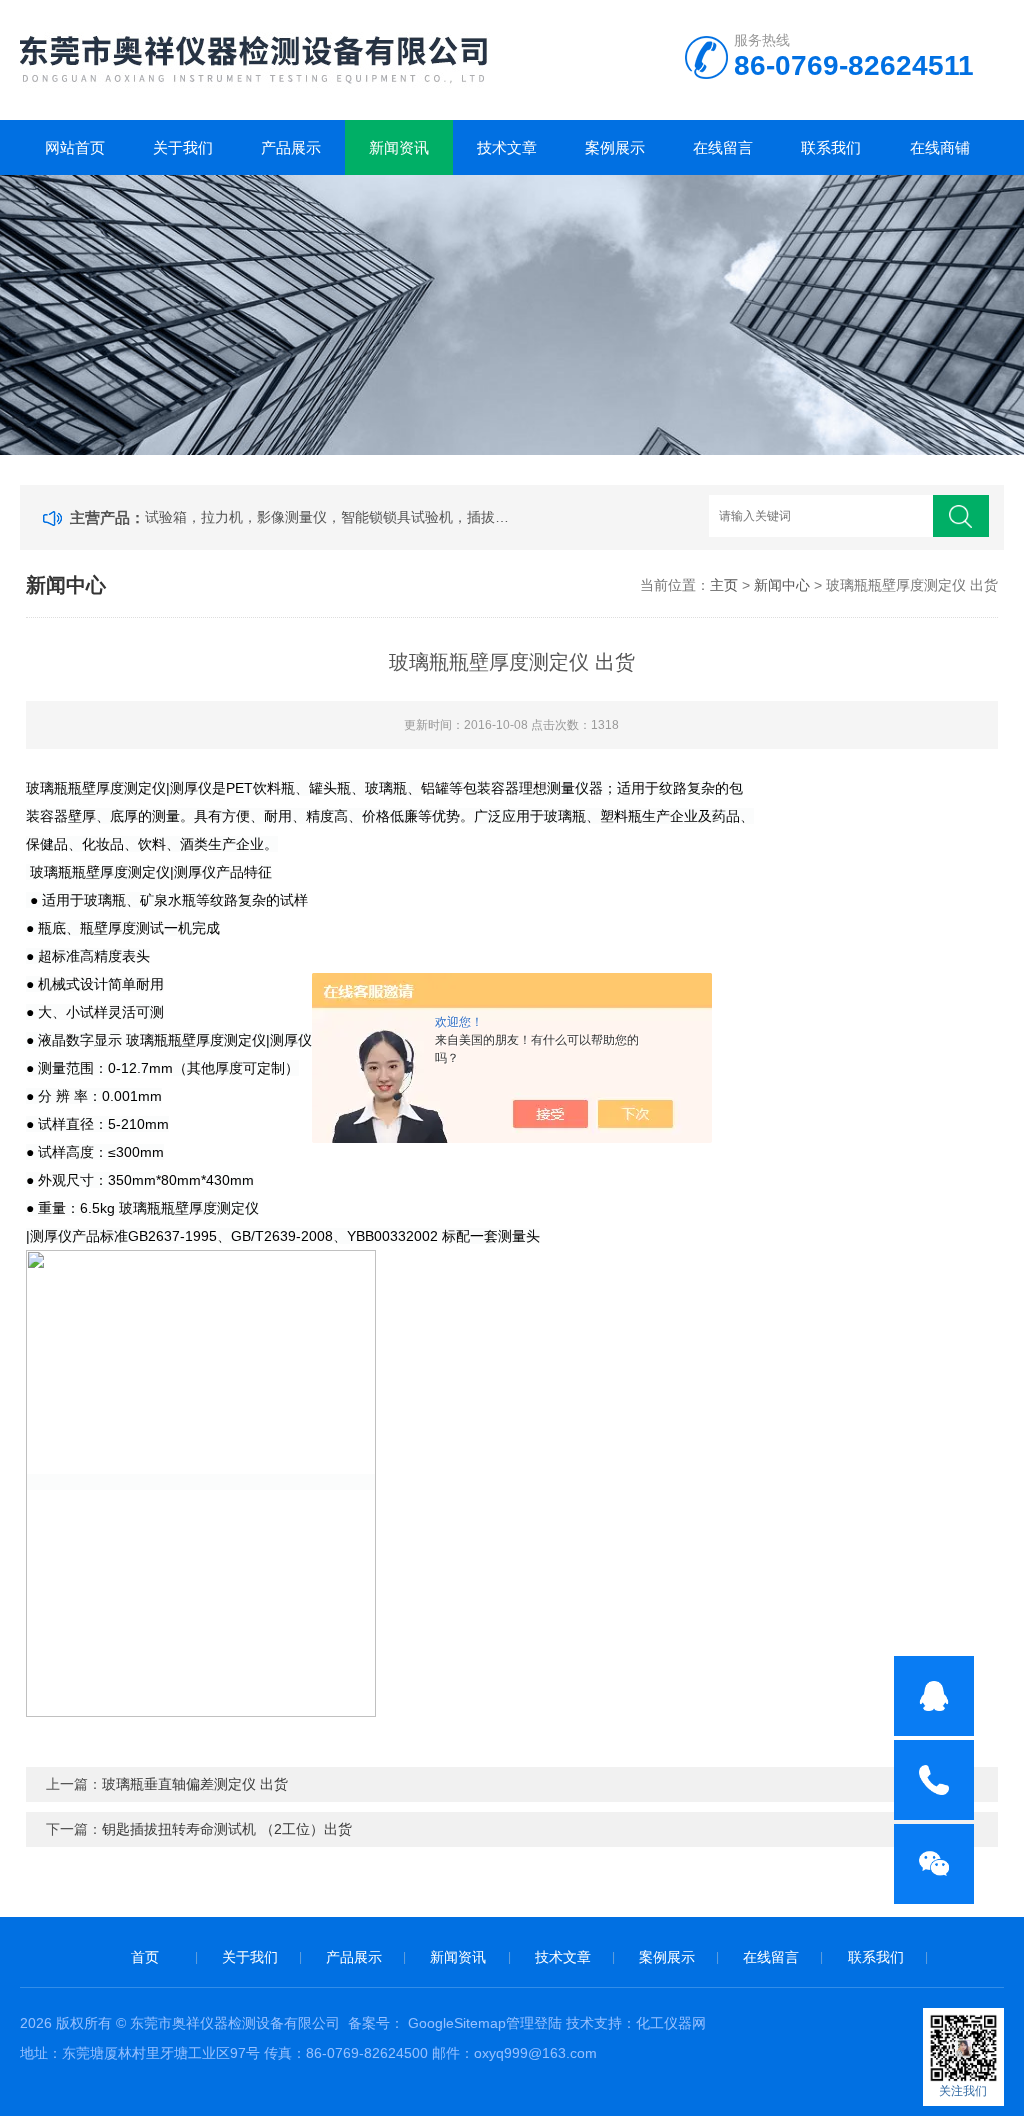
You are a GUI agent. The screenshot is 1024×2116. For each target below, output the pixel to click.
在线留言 (723, 147)
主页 (724, 585)
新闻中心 (782, 585)
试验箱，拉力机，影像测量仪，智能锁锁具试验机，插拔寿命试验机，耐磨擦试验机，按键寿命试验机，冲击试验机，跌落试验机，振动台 (331, 517)
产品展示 (291, 147)
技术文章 (507, 147)
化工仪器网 (671, 2023)
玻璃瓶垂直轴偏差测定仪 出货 (195, 1784)
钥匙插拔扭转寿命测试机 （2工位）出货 (227, 1829)
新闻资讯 (399, 147)
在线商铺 (940, 147)
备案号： (376, 2023)
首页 (145, 1957)
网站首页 (75, 147)
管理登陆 (534, 2023)
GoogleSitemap (457, 2023)
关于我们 (183, 147)
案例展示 (615, 147)
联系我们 (831, 147)
